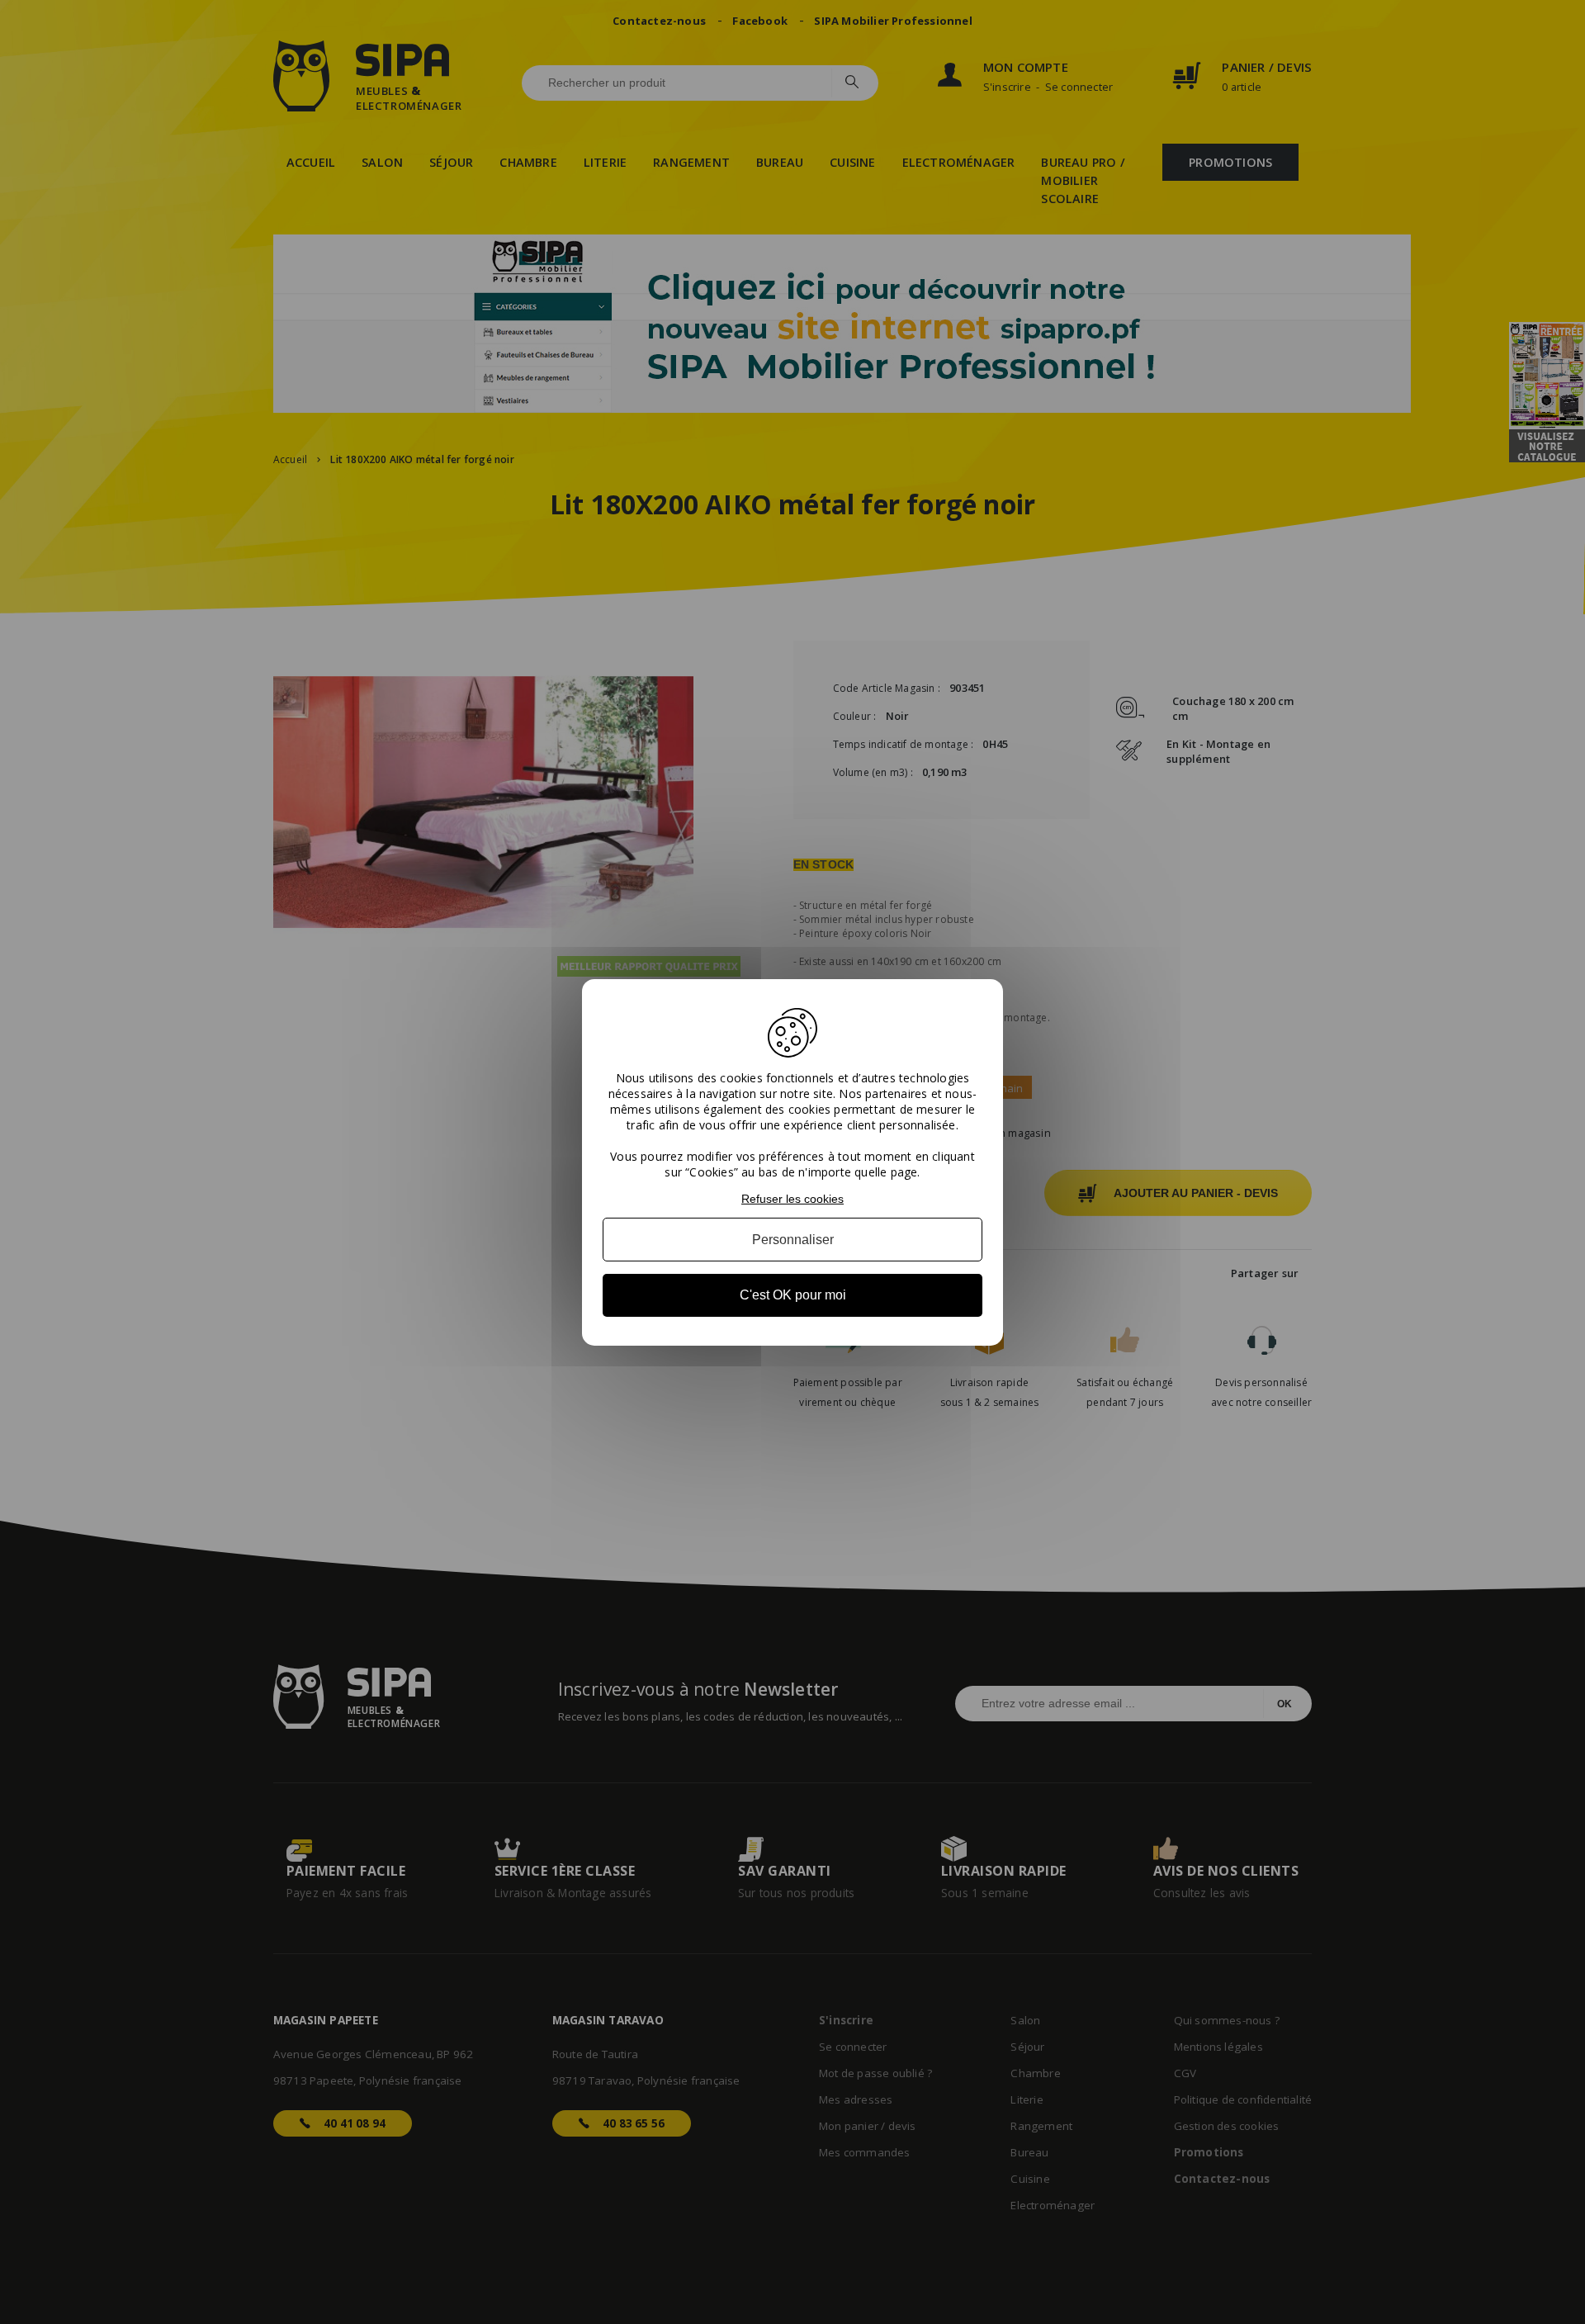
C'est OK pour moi (793, 1295)
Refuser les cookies (792, 1198)
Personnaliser (793, 1240)
